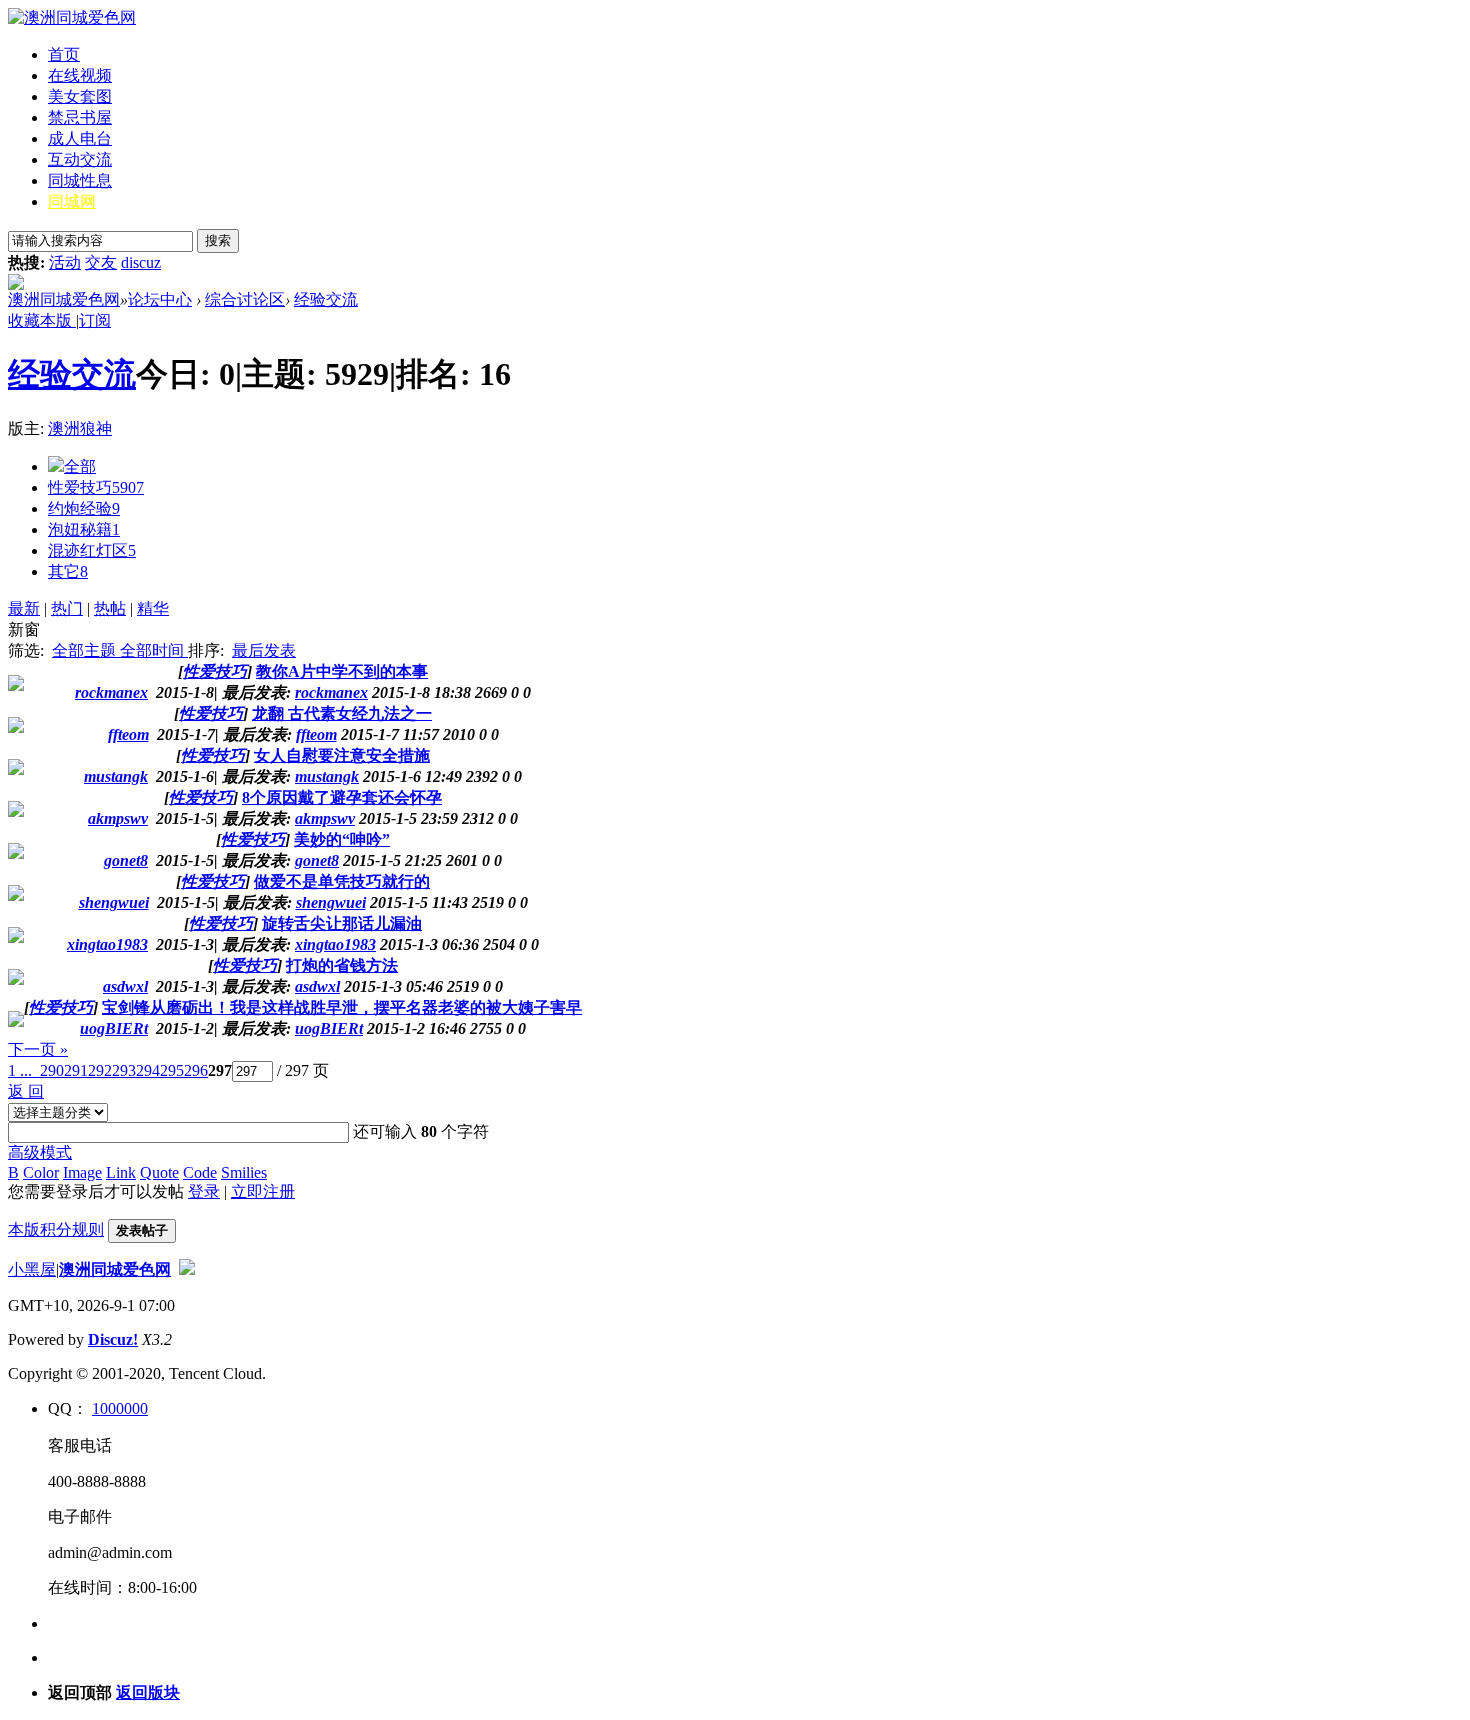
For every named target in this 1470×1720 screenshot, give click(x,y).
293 (124, 1070)
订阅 (95, 320)
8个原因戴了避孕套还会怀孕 (342, 797)
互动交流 (80, 159)
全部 (80, 466)
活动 (65, 262)
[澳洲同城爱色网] (72, 17)
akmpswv (325, 818)
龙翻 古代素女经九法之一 (342, 713)
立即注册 (263, 1191)
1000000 (120, 1408)
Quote (159, 1172)
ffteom (316, 734)
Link (121, 1172)
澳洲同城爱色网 (64, 299)
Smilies (244, 1172)
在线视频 (80, 75)
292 (100, 1070)
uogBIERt (329, 1028)
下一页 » (38, 1049)
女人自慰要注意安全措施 (342, 755)
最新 (24, 608)
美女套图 (80, 96)
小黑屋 (32, 1269)
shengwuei (331, 902)
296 (196, 1070)
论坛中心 (160, 299)
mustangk (327, 776)
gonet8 (317, 860)
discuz (141, 262)
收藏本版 (42, 320)
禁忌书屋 (80, 117)
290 (52, 1070)
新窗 (24, 629)
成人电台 (80, 138)
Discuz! (113, 1339)
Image (82, 1172)
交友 (101, 262)
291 (76, 1070)
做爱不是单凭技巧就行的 (342, 881)
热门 (67, 608)
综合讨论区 (245, 299)
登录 (204, 1191)
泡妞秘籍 (84, 529)
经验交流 (326, 299)
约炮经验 (84, 508)
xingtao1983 (335, 944)
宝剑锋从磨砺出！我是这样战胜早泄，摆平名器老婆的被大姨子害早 (342, 1007)
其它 (68, 571)
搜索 (218, 240)
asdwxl (317, 986)
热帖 (110, 608)
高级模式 (40, 1152)
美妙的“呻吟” (342, 839)
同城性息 (80, 180)
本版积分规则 (56, 1229)
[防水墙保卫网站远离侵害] (187, 1269)
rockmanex (331, 692)
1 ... (20, 1070)
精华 (153, 608)
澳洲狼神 (80, 428)
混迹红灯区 (92, 550)
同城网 (72, 201)
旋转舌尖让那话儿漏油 (342, 923)
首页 (64, 54)
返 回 (26, 1091)
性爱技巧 (96, 487)
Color (41, 1172)
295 (172, 1070)
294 (148, 1070)
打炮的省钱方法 (342, 965)
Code (200, 1172)
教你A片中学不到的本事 (342, 671)
